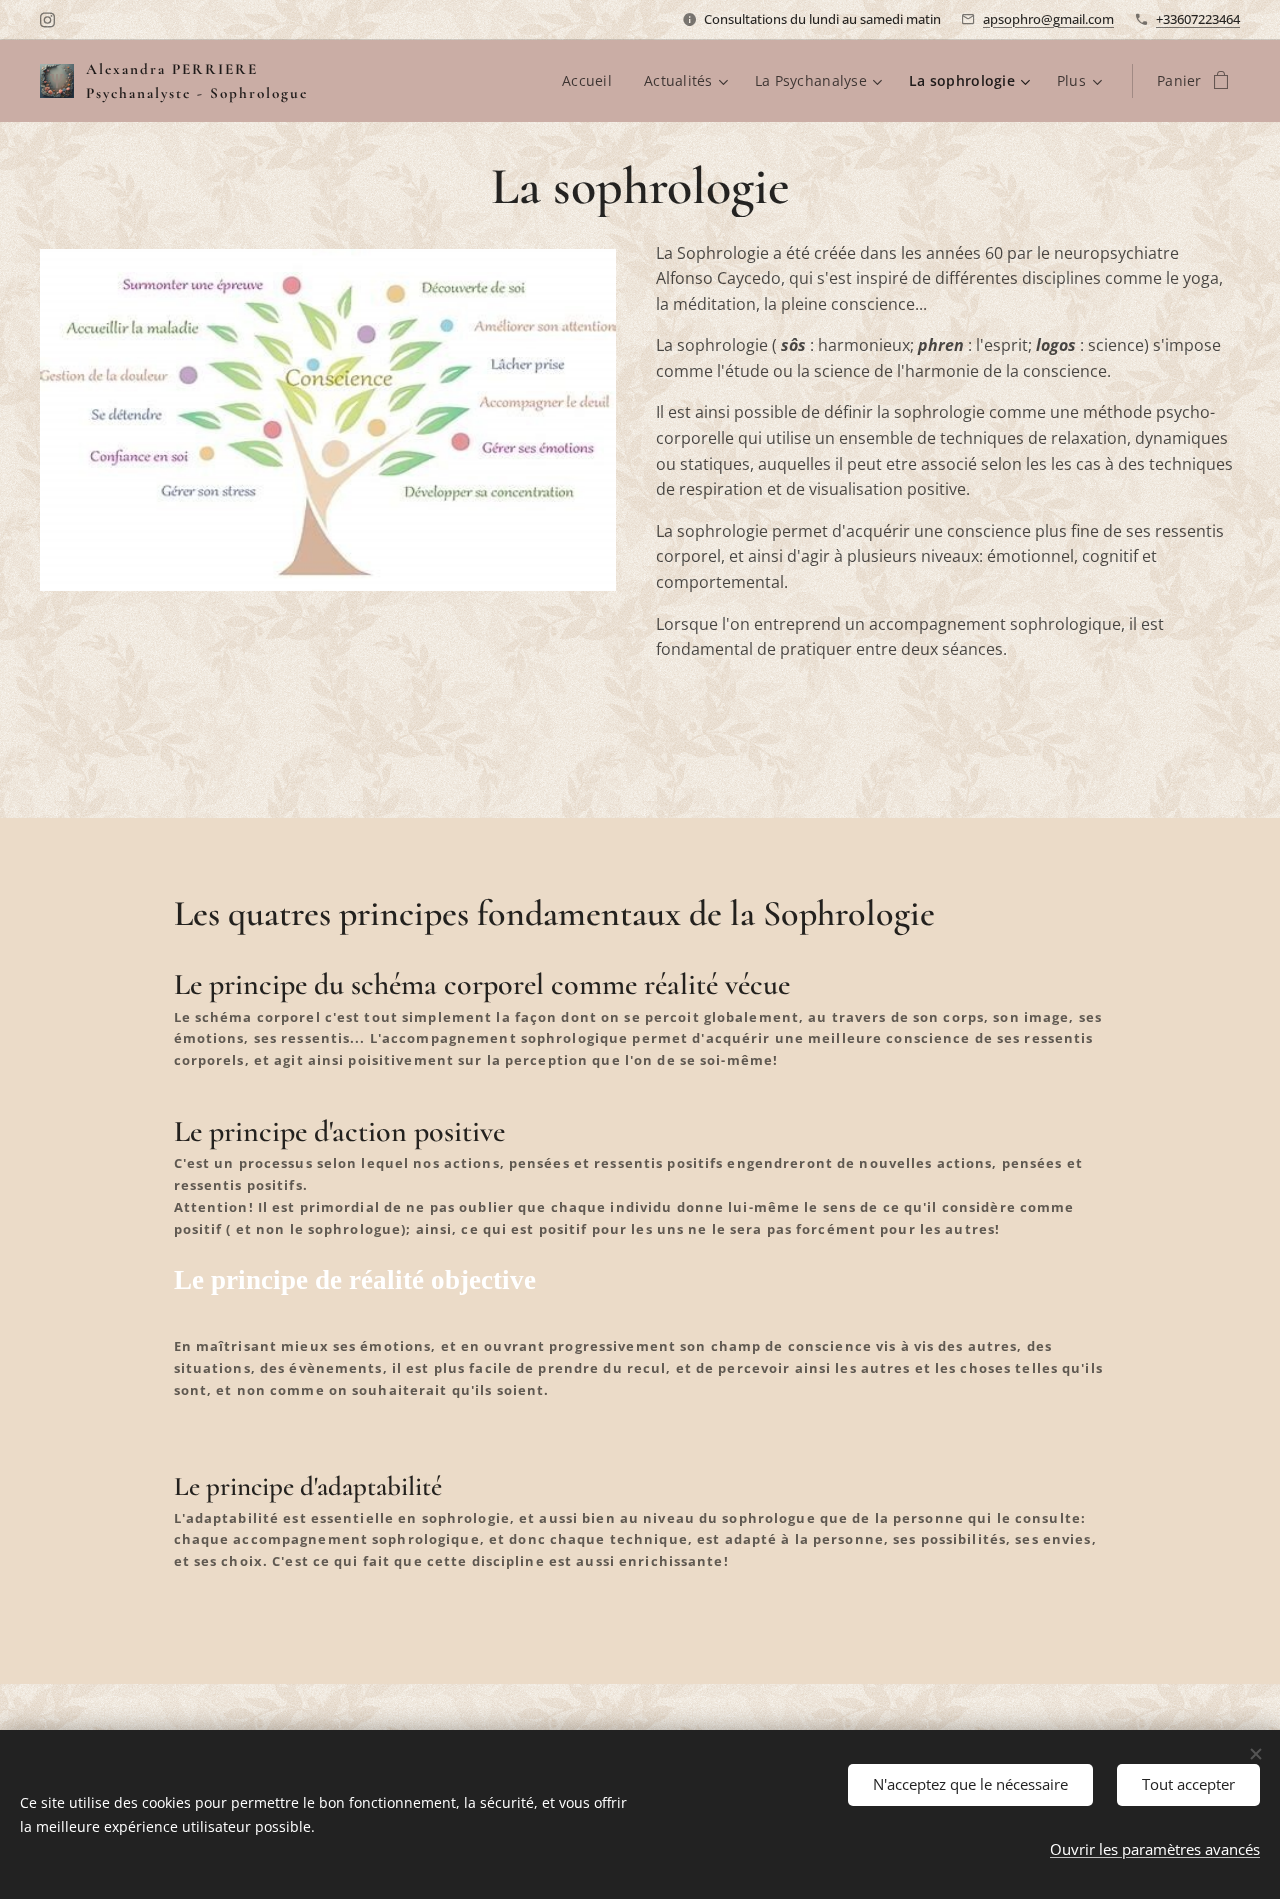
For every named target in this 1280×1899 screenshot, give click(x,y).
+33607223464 (1198, 19)
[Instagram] (47, 20)
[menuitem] (592, 81)
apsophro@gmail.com (1048, 19)
